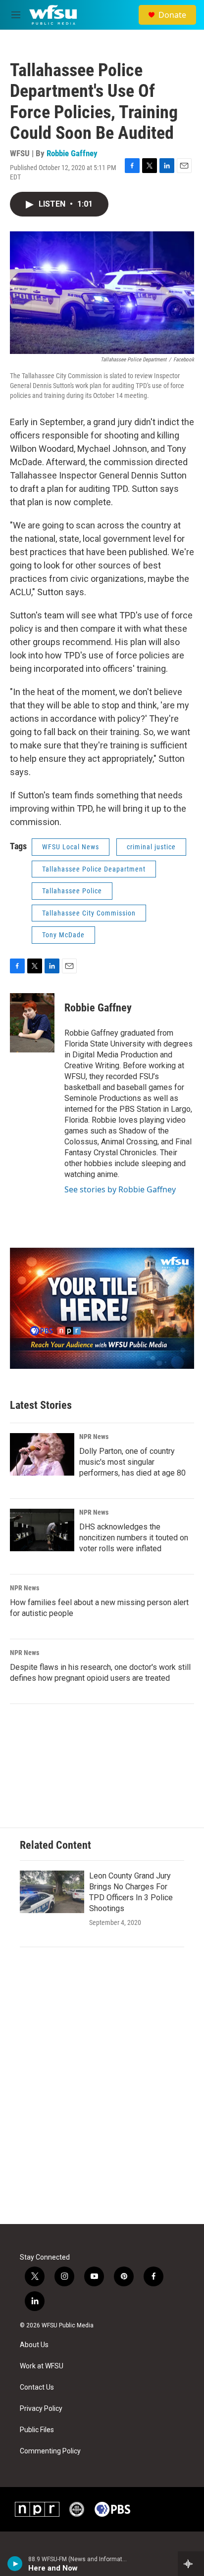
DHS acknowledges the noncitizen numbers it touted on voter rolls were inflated (134, 1538)
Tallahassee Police (72, 891)
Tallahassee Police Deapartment (94, 869)
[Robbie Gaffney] (32, 1023)
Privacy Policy (41, 2409)
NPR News (94, 1437)
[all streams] (191, 2564)
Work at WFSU (42, 2366)
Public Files (37, 2430)
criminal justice (151, 847)
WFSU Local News (71, 847)
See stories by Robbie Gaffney (120, 1189)
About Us (34, 2345)
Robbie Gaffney (72, 153)
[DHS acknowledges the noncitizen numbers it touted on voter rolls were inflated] (42, 1530)
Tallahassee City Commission (89, 913)
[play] (15, 2564)
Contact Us (37, 2387)
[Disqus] (102, 2091)
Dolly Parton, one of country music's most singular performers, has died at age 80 (132, 1462)
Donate (172, 15)
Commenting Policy (50, 2451)
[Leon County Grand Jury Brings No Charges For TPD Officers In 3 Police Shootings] (52, 1892)
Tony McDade (63, 935)
